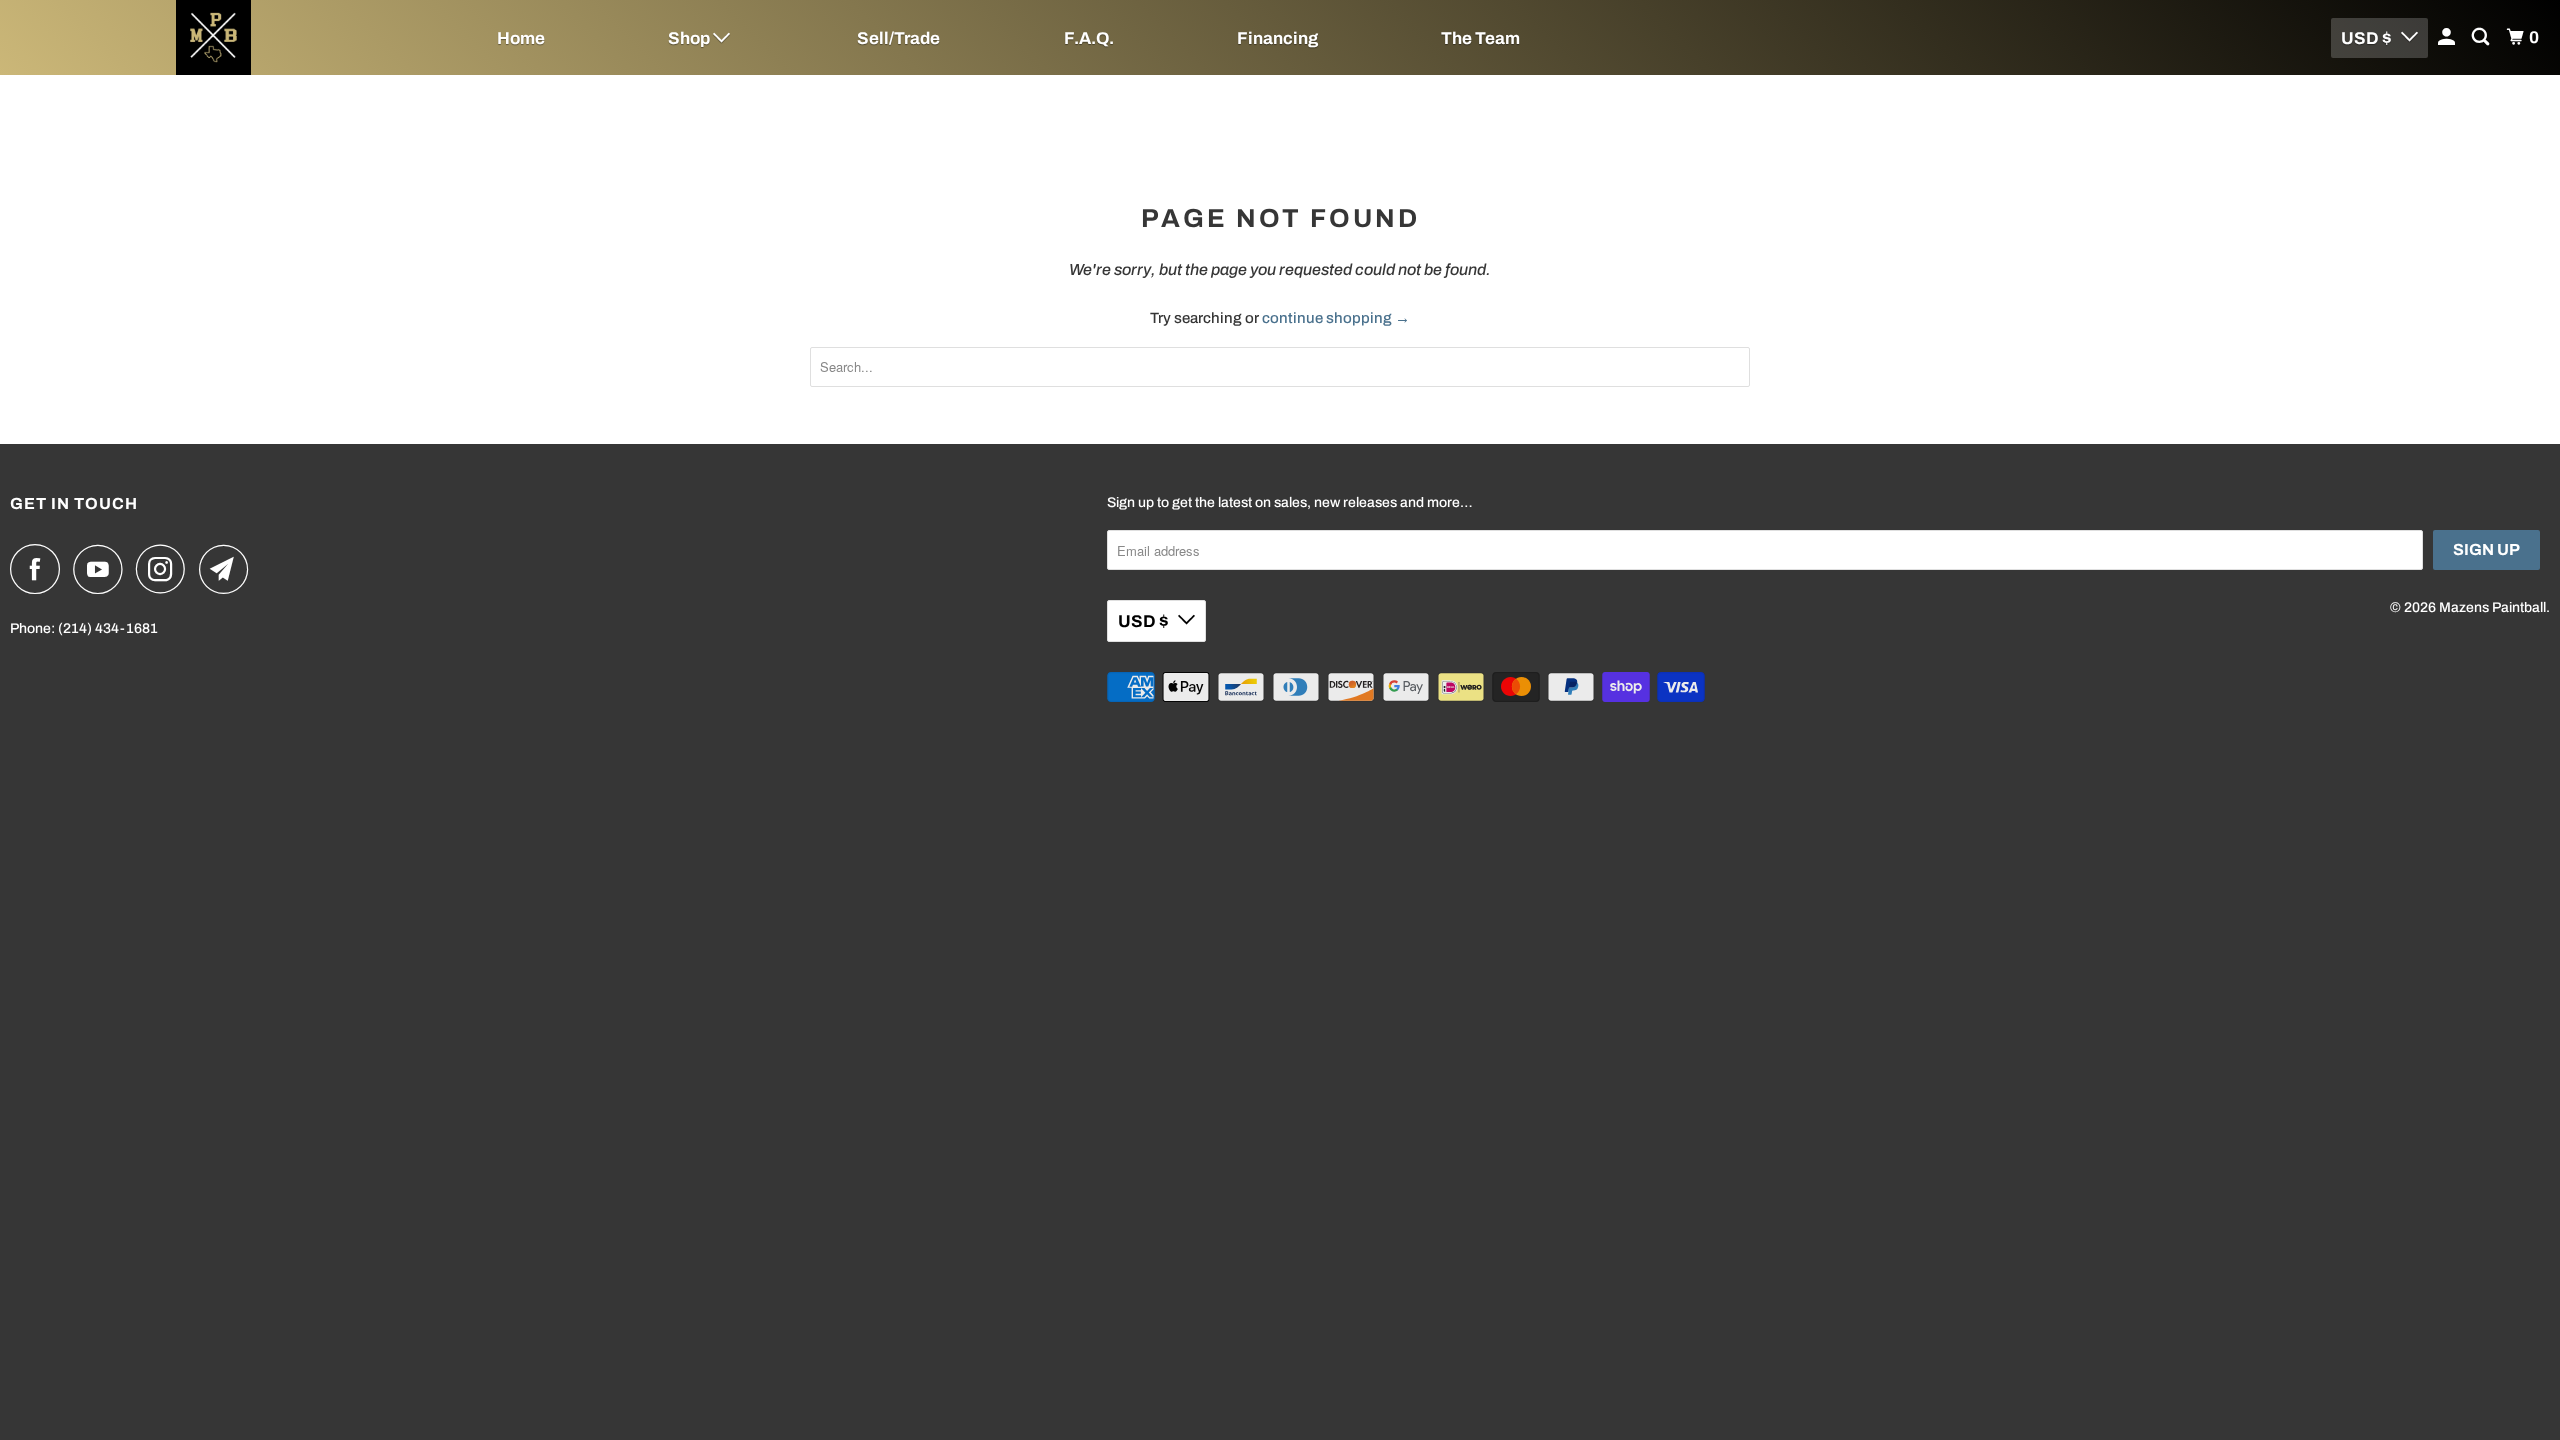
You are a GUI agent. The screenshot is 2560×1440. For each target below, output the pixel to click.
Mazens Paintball (2492, 607)
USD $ (2366, 38)
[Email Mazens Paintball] (229, 569)
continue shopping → (1336, 318)
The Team (1480, 38)
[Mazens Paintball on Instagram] (166, 569)
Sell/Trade (898, 38)
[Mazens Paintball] (213, 37)
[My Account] (2448, 37)
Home (521, 38)
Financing (1277, 38)
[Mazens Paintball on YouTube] (103, 569)
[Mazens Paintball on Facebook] (40, 569)
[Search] (2482, 37)
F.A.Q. (1089, 38)
